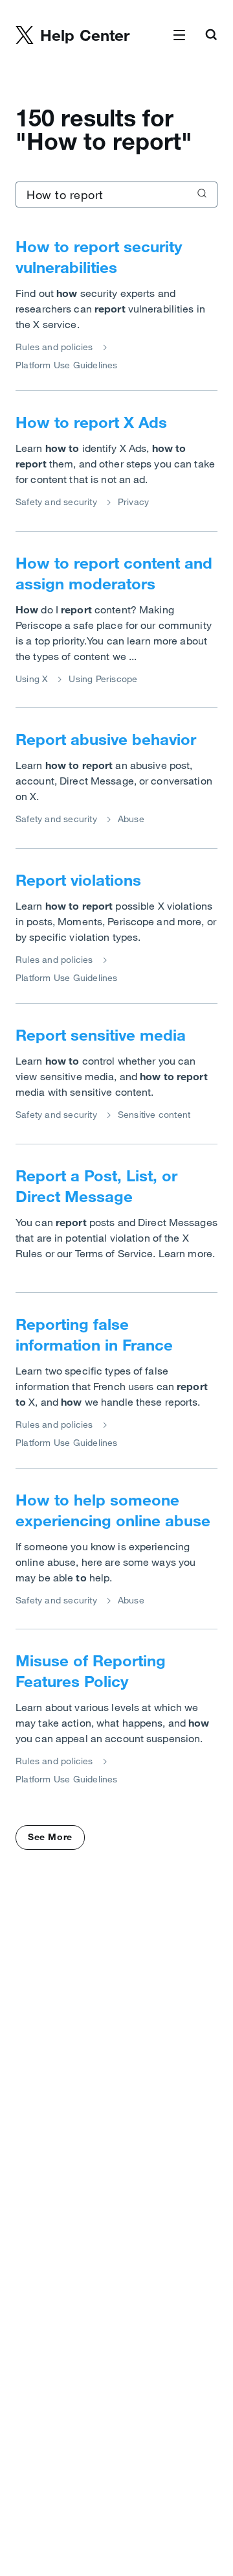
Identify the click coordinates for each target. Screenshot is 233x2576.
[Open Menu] (179, 36)
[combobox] (116, 195)
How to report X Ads (91, 422)
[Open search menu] (211, 36)
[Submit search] (201, 195)
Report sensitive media (101, 1035)
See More (50, 1837)
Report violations (78, 880)
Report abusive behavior (106, 739)
